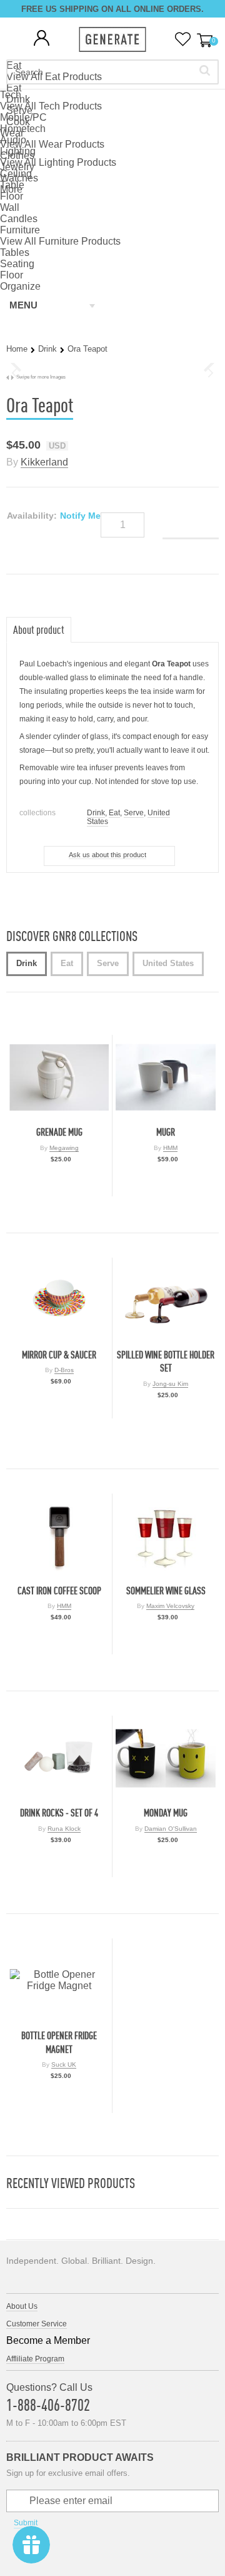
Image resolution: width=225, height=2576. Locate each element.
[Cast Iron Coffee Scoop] (59, 1536)
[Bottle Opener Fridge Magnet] (59, 1981)
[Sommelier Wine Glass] (166, 1536)
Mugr (166, 1132)
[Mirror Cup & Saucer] (59, 1300)
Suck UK (64, 2064)
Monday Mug (166, 1813)
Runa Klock (64, 1829)
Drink (47, 349)
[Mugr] (166, 1077)
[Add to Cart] (59, 1184)
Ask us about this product (107, 855)
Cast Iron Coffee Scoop (59, 1591)
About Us (22, 2306)
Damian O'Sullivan (171, 1829)
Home (17, 349)
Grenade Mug (59, 1132)
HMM (170, 1148)
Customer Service (37, 2324)
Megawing (64, 1148)
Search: (205, 70)
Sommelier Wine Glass (166, 1591)
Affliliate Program (35, 2359)
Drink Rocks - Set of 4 (59, 1813)
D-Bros (64, 1370)
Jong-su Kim (170, 1384)
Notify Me (80, 516)
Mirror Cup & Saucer (59, 1355)
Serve (134, 813)
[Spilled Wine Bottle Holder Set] (166, 1300)
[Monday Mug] (166, 1758)
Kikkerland (44, 462)
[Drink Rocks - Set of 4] (59, 1758)
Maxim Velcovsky (170, 1606)
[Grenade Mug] (59, 1077)
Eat (114, 813)
